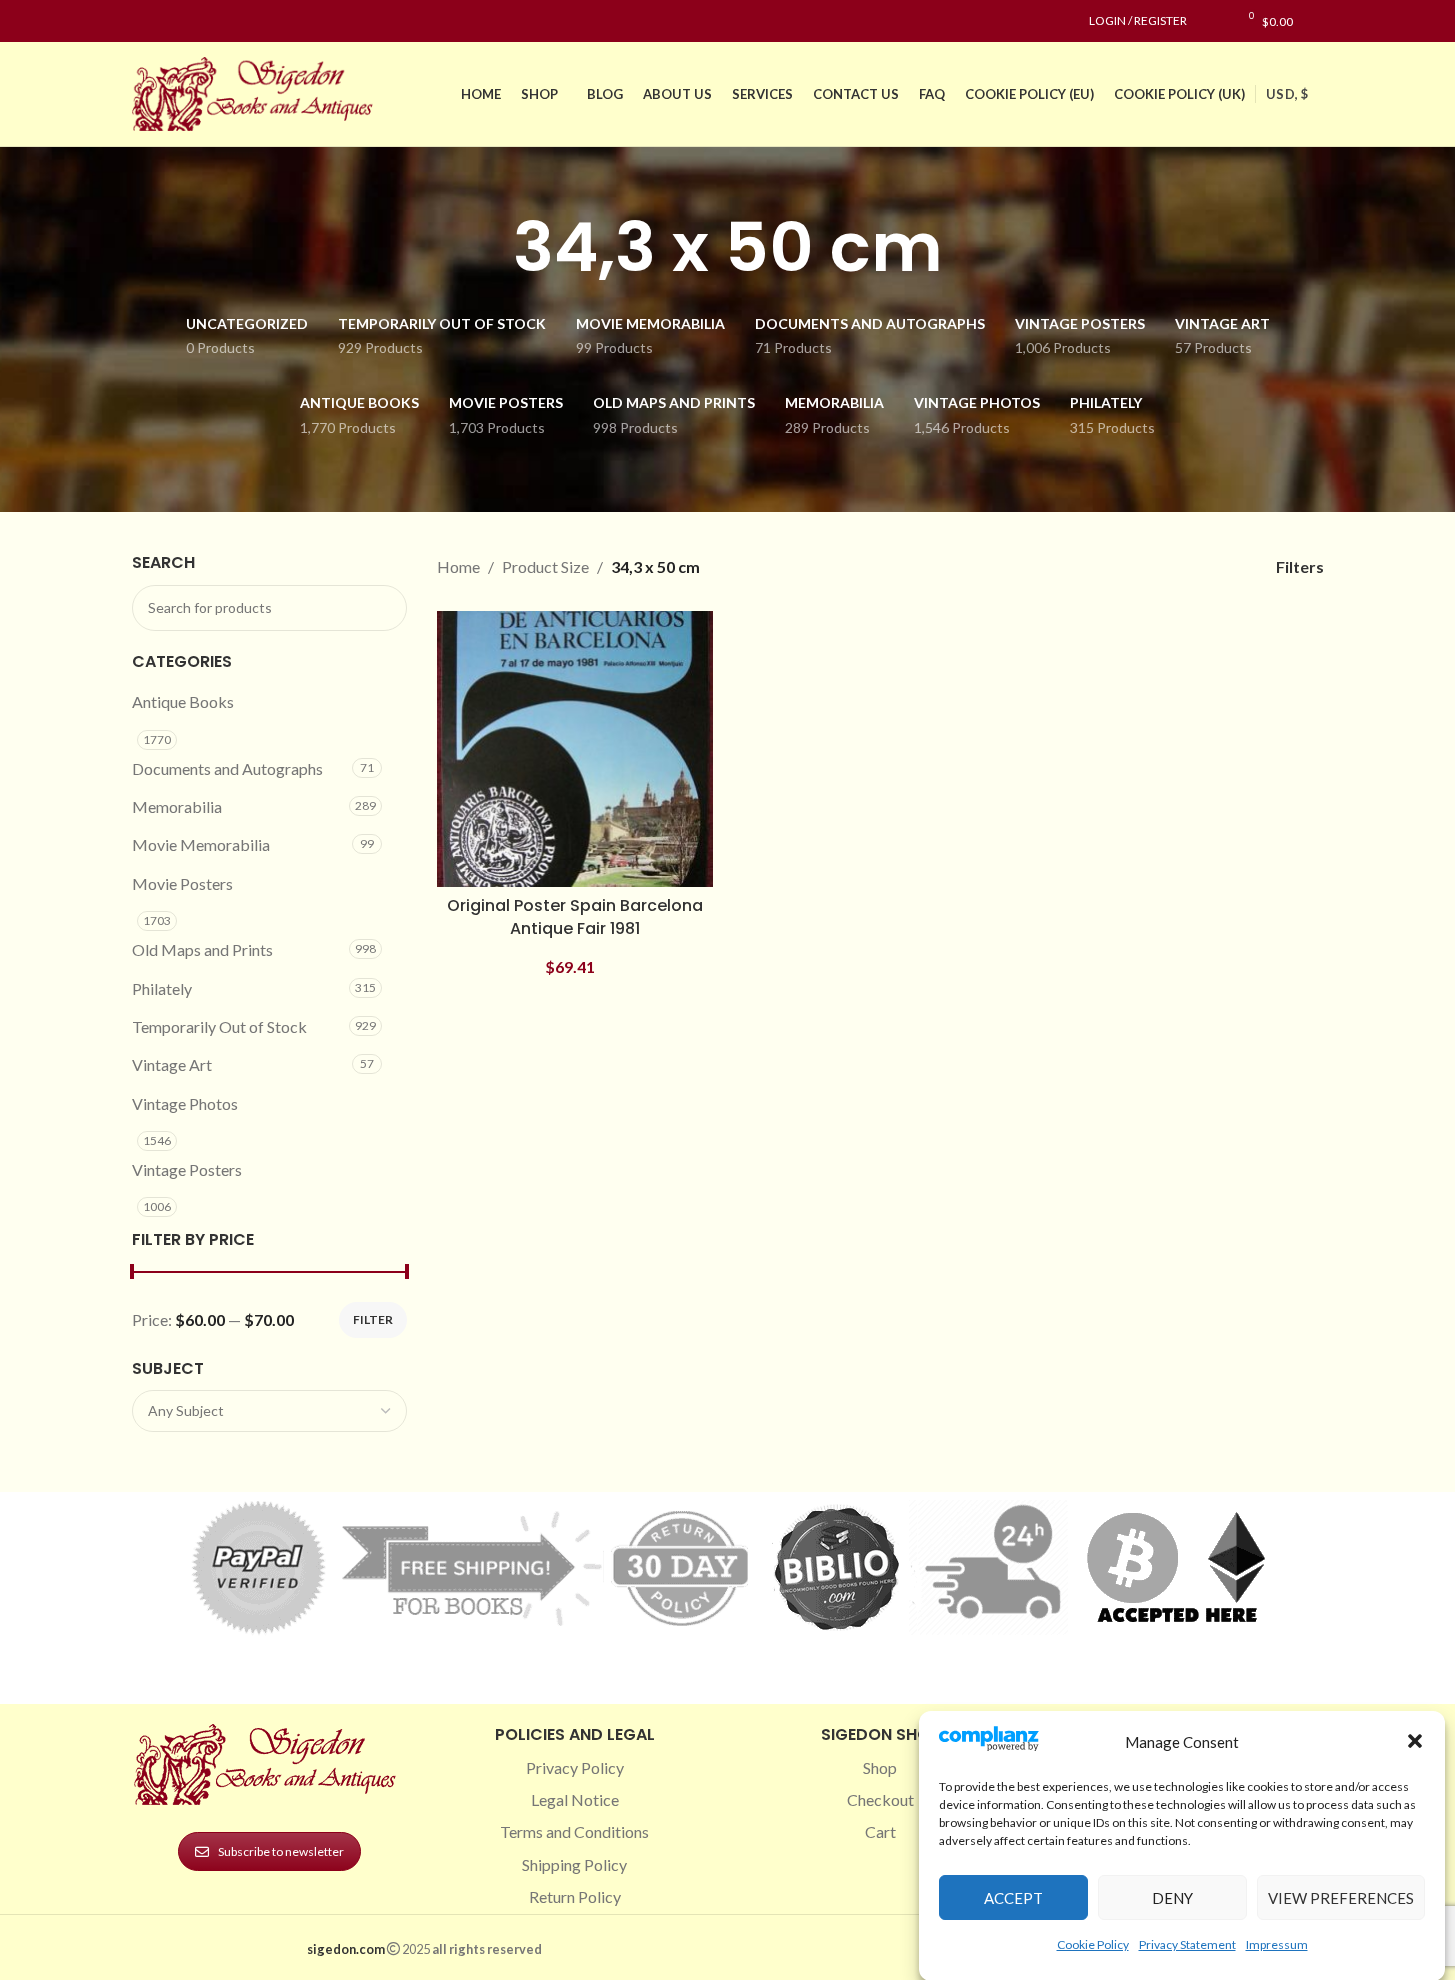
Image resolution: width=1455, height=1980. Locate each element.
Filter (373, 1319)
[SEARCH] (384, 608)
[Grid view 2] (1139, 566)
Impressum (1277, 1943)
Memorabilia (177, 806)
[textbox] (270, 1411)
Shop (880, 1767)
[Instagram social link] (168, 21)
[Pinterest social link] (192, 21)
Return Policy (575, 1896)
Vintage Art (172, 1064)
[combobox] (270, 1411)
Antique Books (183, 701)
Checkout (880, 1799)
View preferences (1341, 1897)
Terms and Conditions (574, 1831)
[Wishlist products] (1212, 21)
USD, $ (1287, 94)
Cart (880, 1831)
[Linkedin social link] (216, 21)
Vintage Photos (185, 1103)
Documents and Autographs (227, 768)
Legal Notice (575, 1799)
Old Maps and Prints (202, 949)
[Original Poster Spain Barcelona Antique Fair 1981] (575, 749)
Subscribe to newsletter (281, 1851)
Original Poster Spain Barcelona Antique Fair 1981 (575, 916)
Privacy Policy (575, 1767)
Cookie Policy (1093, 1943)
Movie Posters (182, 883)
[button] (1415, 1741)
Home (458, 566)
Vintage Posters (187, 1169)
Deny (1172, 1897)
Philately (162, 988)
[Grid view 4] (1214, 566)
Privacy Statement (1187, 1943)
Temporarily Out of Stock (219, 1026)
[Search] (1318, 21)
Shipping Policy (574, 1864)
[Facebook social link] (144, 21)
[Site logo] (257, 91)
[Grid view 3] (1176, 566)
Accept (1013, 1897)
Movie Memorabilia (201, 844)
